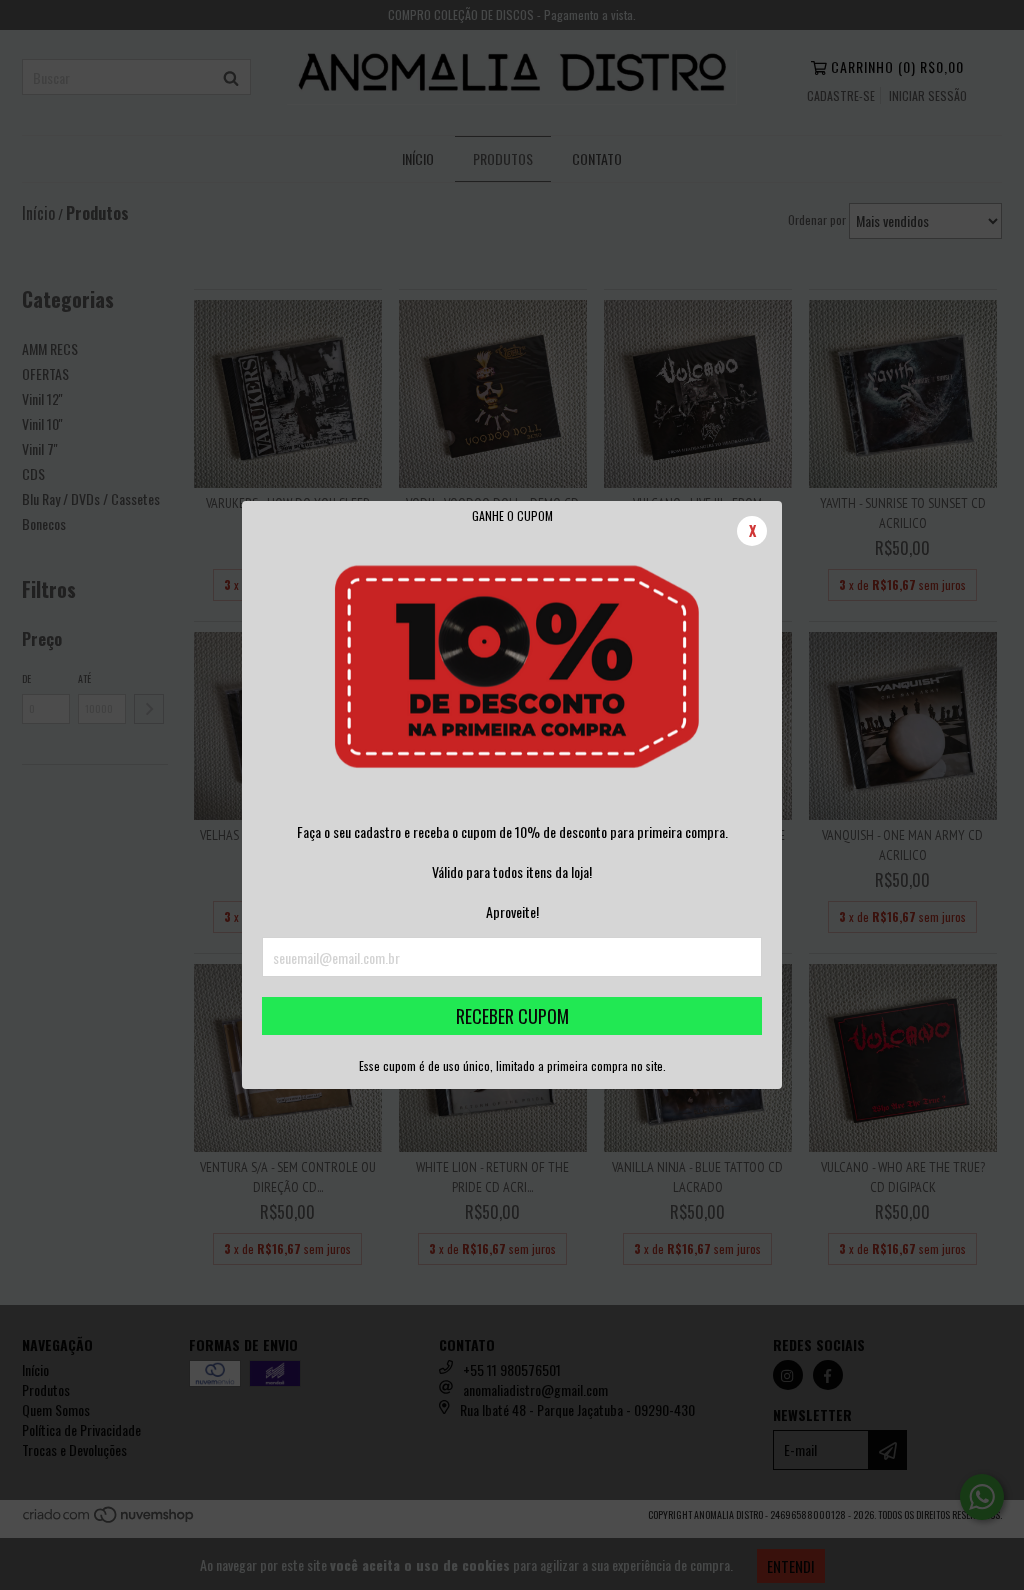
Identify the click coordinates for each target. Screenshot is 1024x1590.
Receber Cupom (512, 1016)
